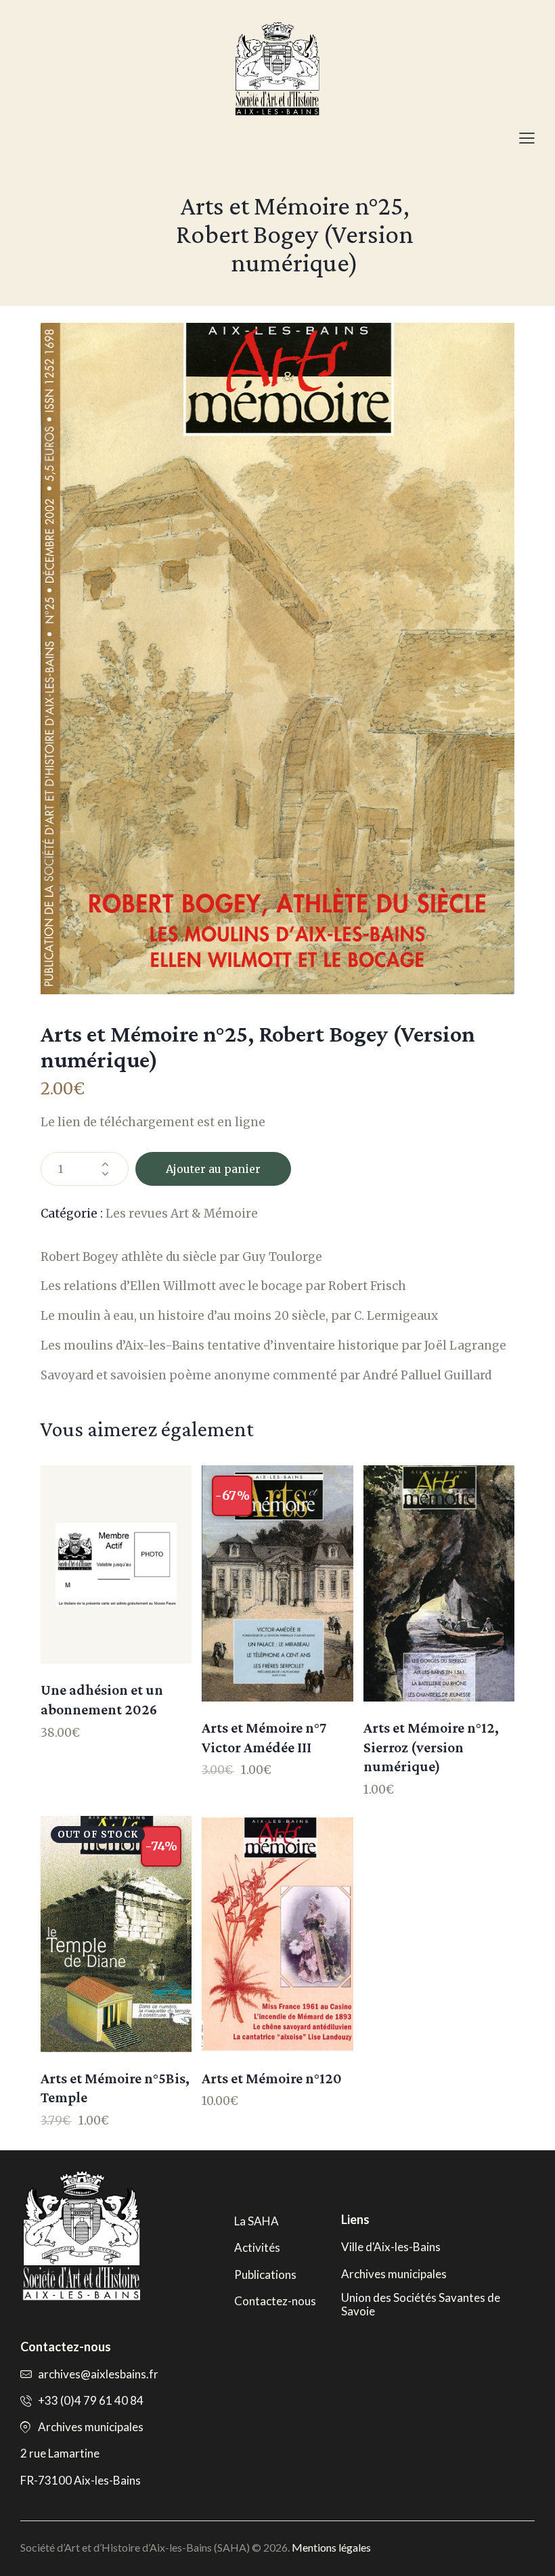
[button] (527, 138)
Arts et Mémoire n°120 (272, 2078)
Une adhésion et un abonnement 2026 (102, 1700)
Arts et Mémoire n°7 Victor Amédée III (264, 1737)
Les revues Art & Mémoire (182, 1214)
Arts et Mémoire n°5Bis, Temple (115, 2088)
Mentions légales (331, 2547)
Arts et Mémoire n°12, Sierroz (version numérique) (431, 1747)
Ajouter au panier (213, 1169)
